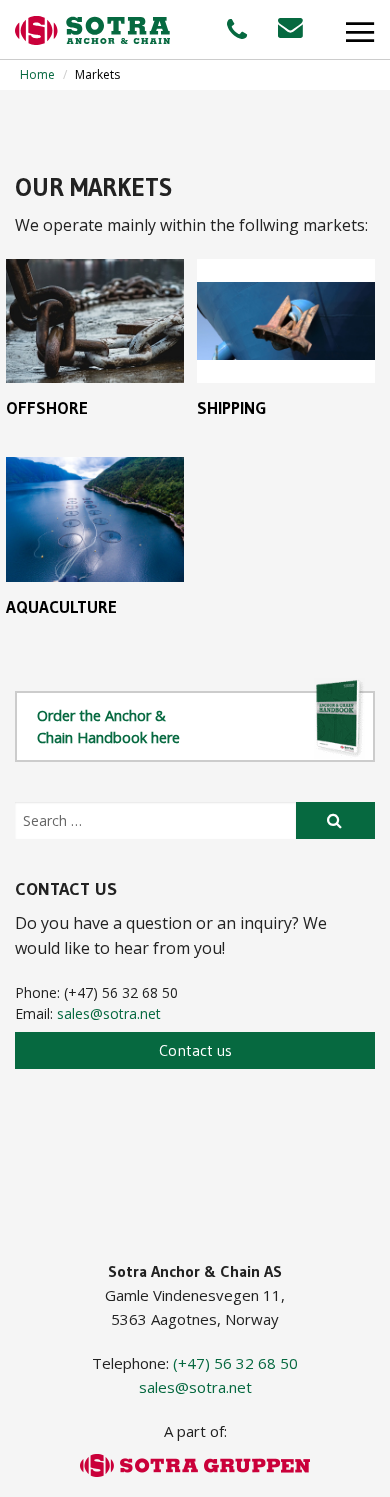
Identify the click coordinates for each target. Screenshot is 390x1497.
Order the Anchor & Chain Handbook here (108, 726)
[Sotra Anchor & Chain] (92, 30)
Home (37, 74)
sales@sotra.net (109, 1013)
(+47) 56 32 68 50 (235, 1363)
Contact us (195, 1050)
